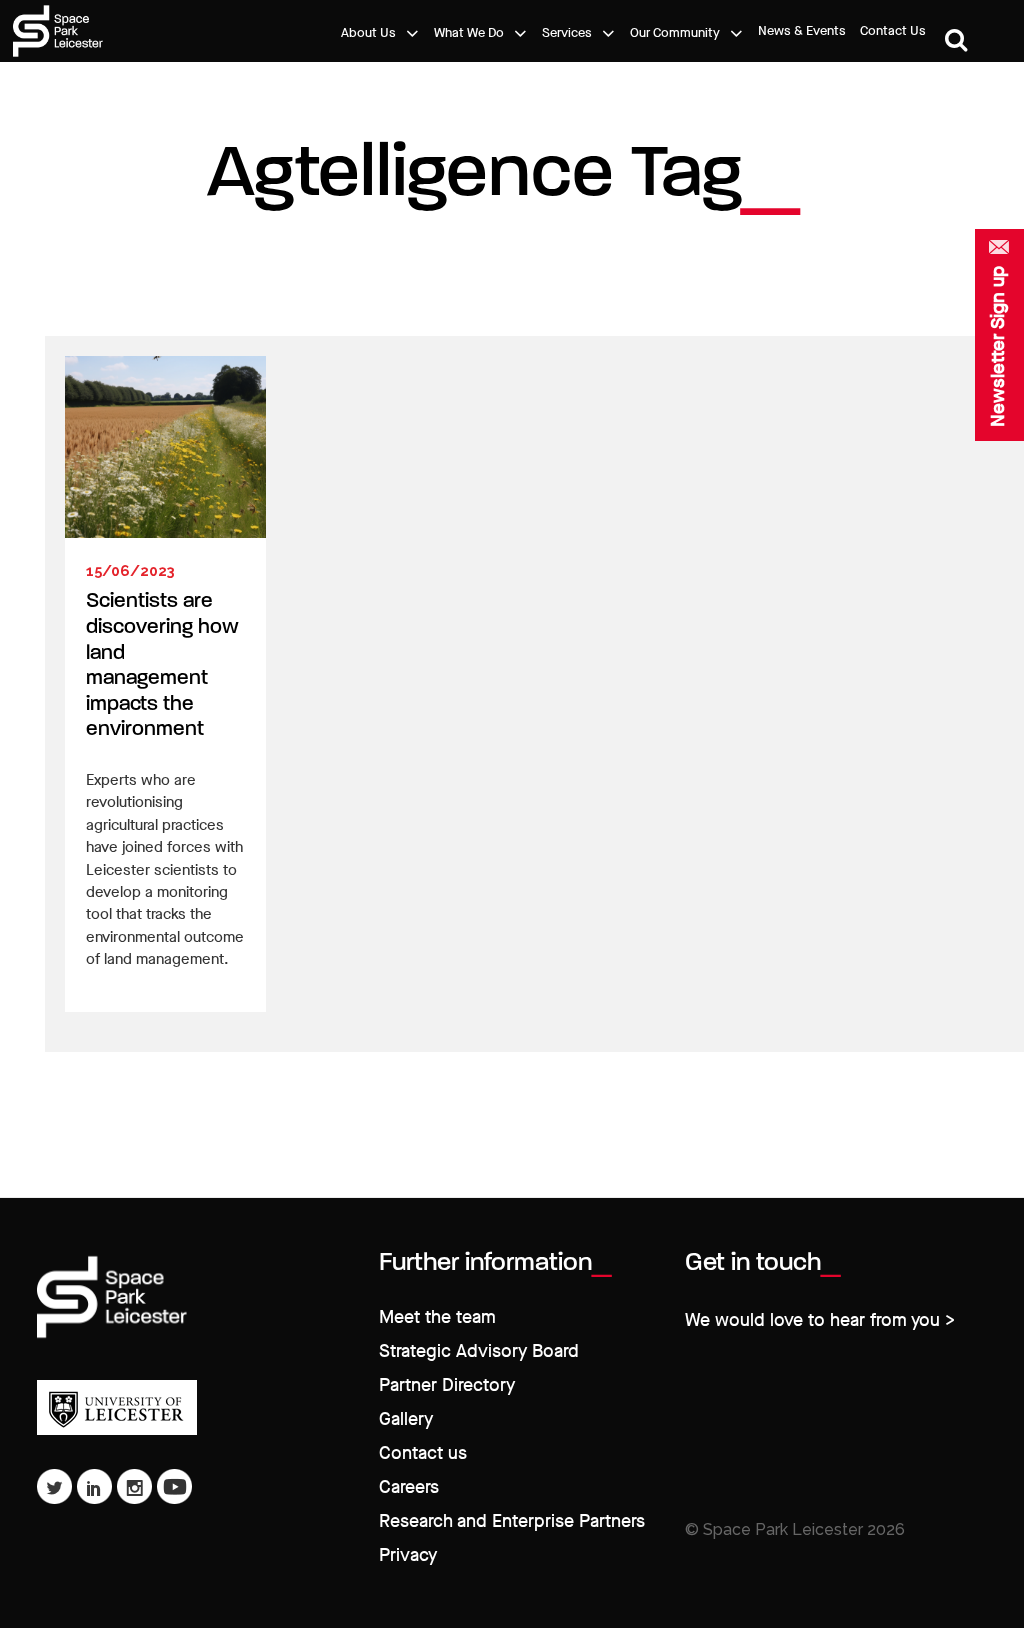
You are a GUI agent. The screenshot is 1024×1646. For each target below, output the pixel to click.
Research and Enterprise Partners (512, 1521)
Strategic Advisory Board (479, 1351)
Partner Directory (447, 1385)
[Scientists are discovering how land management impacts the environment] (165, 447)
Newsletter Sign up (998, 346)
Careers (409, 1487)
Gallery (406, 1419)
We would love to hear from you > (820, 1320)
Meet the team (437, 1317)
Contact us (423, 1453)
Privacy (408, 1555)
